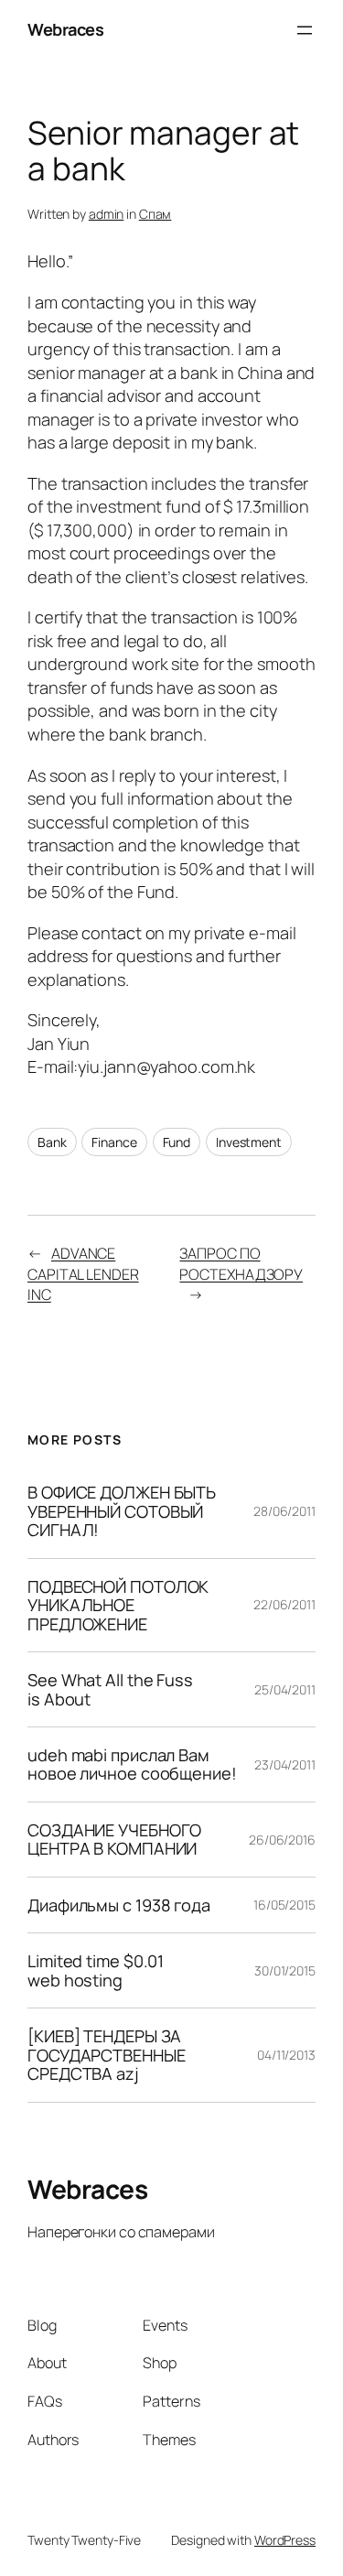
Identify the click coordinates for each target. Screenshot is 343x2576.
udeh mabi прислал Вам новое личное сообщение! (132, 1764)
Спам (155, 214)
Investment (249, 1142)
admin (107, 214)
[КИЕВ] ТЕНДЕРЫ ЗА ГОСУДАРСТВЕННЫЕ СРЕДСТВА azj (107, 2055)
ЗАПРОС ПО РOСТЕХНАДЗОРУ (241, 1264)
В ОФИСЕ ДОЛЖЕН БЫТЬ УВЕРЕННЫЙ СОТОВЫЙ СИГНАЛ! (122, 1511)
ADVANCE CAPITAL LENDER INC (83, 1274)
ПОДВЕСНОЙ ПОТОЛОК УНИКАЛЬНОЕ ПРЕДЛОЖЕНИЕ (118, 1605)
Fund (177, 1142)
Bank (52, 1142)
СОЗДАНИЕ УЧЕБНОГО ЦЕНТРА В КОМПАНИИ (114, 1840)
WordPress (285, 2540)
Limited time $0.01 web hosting (96, 1970)
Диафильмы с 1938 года (119, 1905)
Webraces (65, 29)
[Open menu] (305, 30)
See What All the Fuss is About (110, 1689)
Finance (114, 1142)
